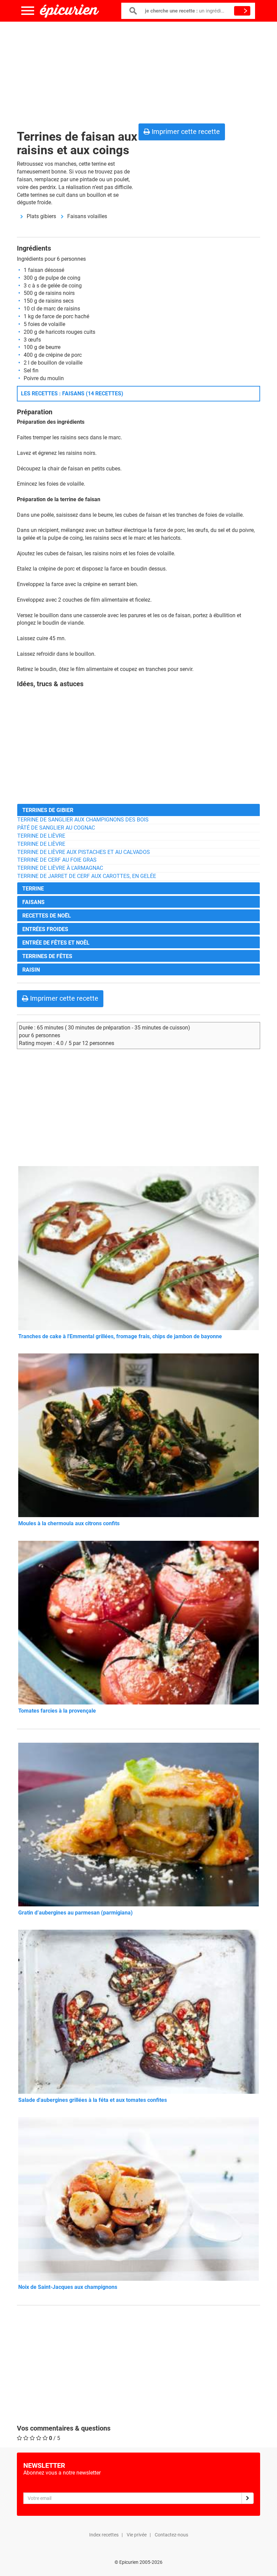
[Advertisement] (138, 71)
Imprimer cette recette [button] (185, 132)
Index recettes (104, 2535)
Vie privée (137, 2535)
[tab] (138, 810)
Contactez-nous (171, 2535)
